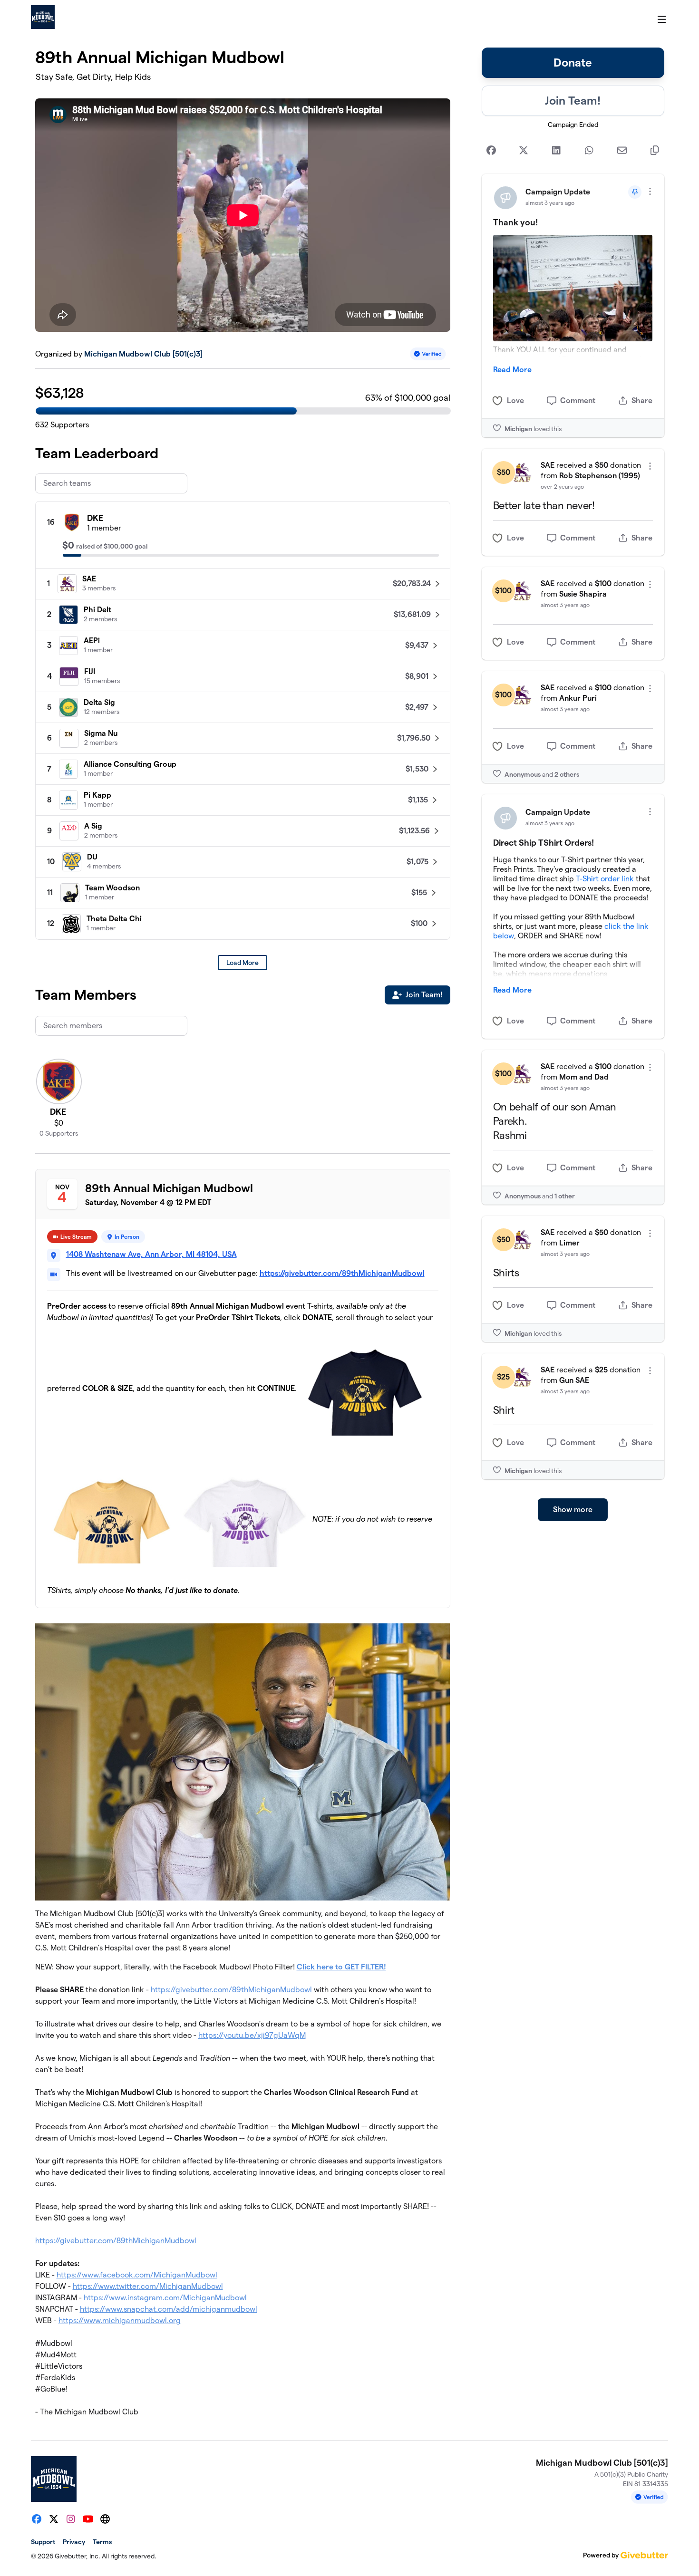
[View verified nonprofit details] (428, 354)
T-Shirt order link (605, 879)
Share (642, 400)
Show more (573, 1510)
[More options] (650, 191)
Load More (243, 963)
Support (43, 2542)
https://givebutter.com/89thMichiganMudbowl (342, 1273)
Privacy (74, 2542)
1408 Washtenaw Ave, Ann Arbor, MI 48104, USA (151, 1254)
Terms (102, 2542)
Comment (578, 400)
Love (515, 400)
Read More (512, 370)
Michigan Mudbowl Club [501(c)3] (143, 354)
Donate (573, 63)
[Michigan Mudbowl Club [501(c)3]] (43, 17)
